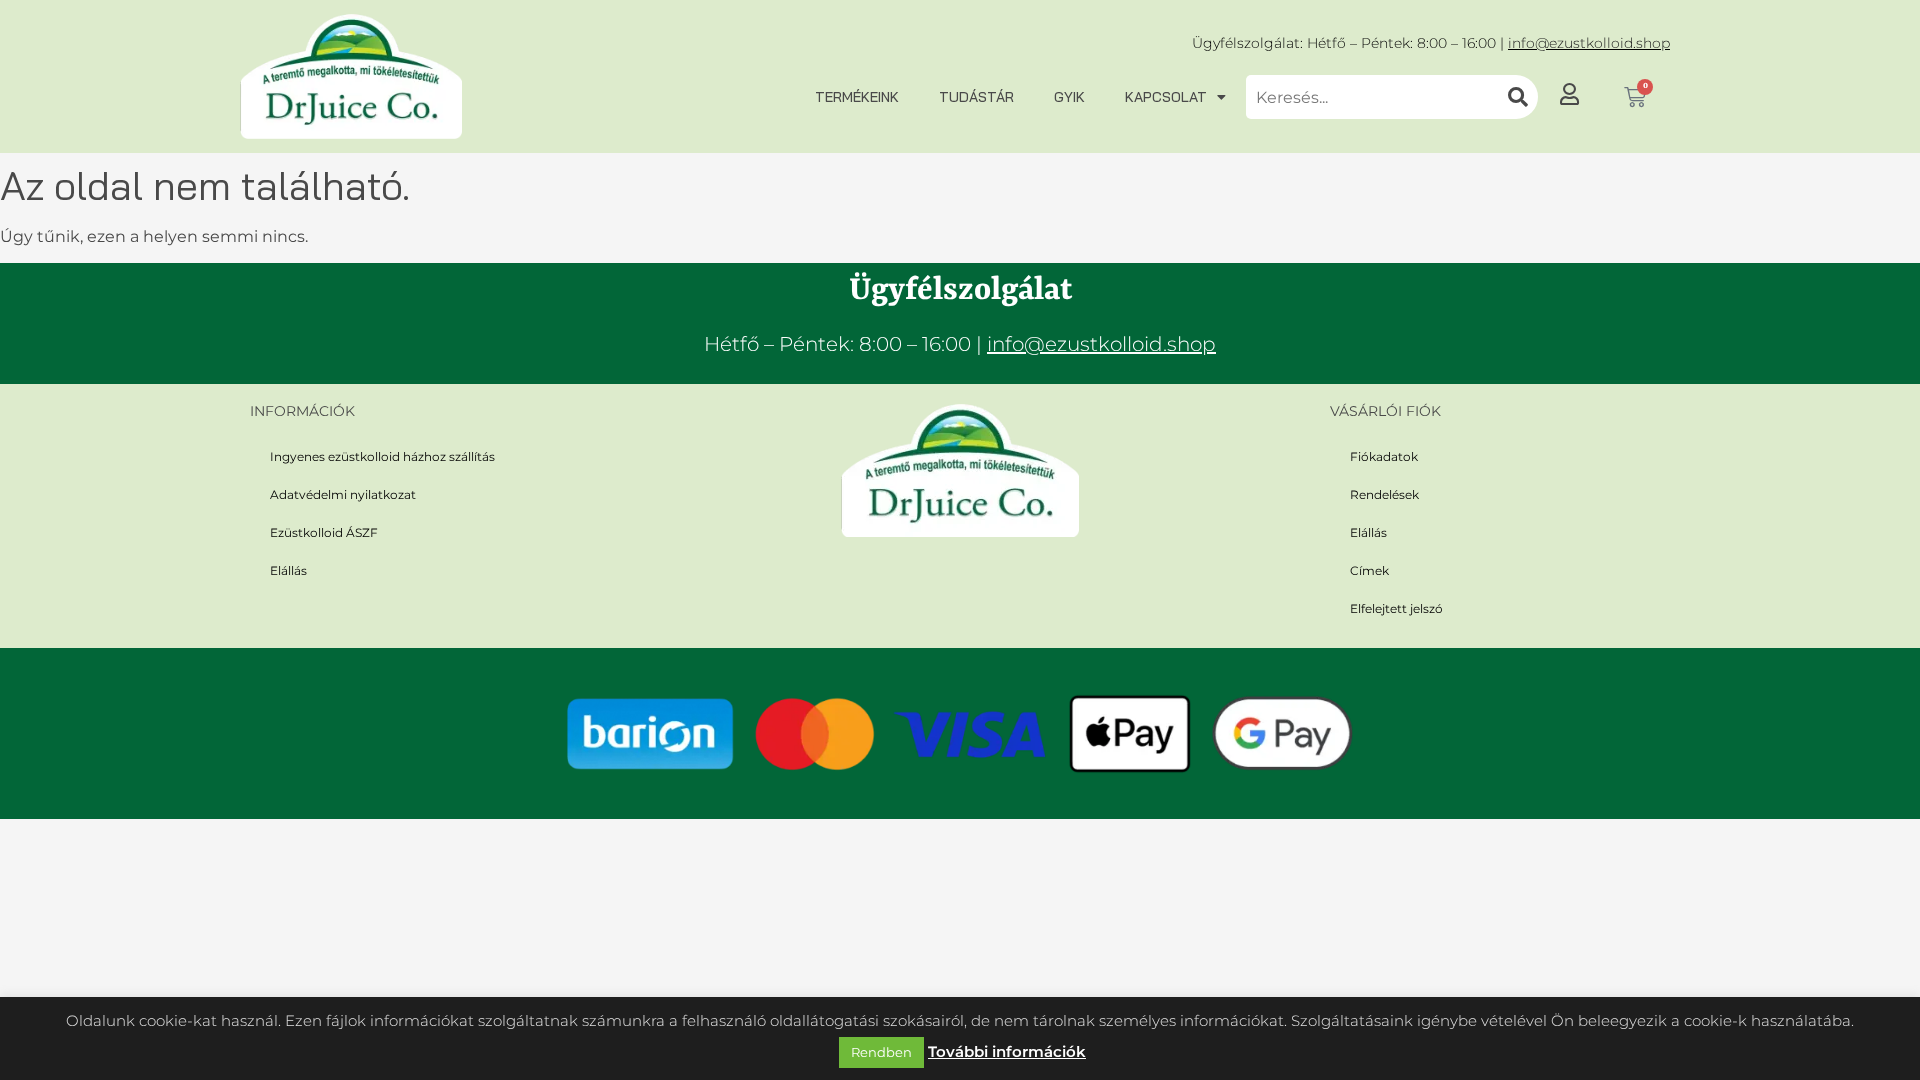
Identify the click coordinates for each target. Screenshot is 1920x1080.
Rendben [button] (881, 1052)
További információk (1007, 1051)
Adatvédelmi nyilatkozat (343, 494)
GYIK (1069, 97)
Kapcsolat (1166, 97)
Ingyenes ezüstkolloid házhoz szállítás (382, 456)
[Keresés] (1518, 97)
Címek (1369, 570)
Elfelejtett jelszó (1396, 608)
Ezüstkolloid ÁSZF (324, 532)
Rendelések (1384, 494)
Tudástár (976, 97)
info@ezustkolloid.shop (1589, 43)
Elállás (288, 570)
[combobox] (1372, 97)
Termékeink (857, 97)
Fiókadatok (1384, 456)
